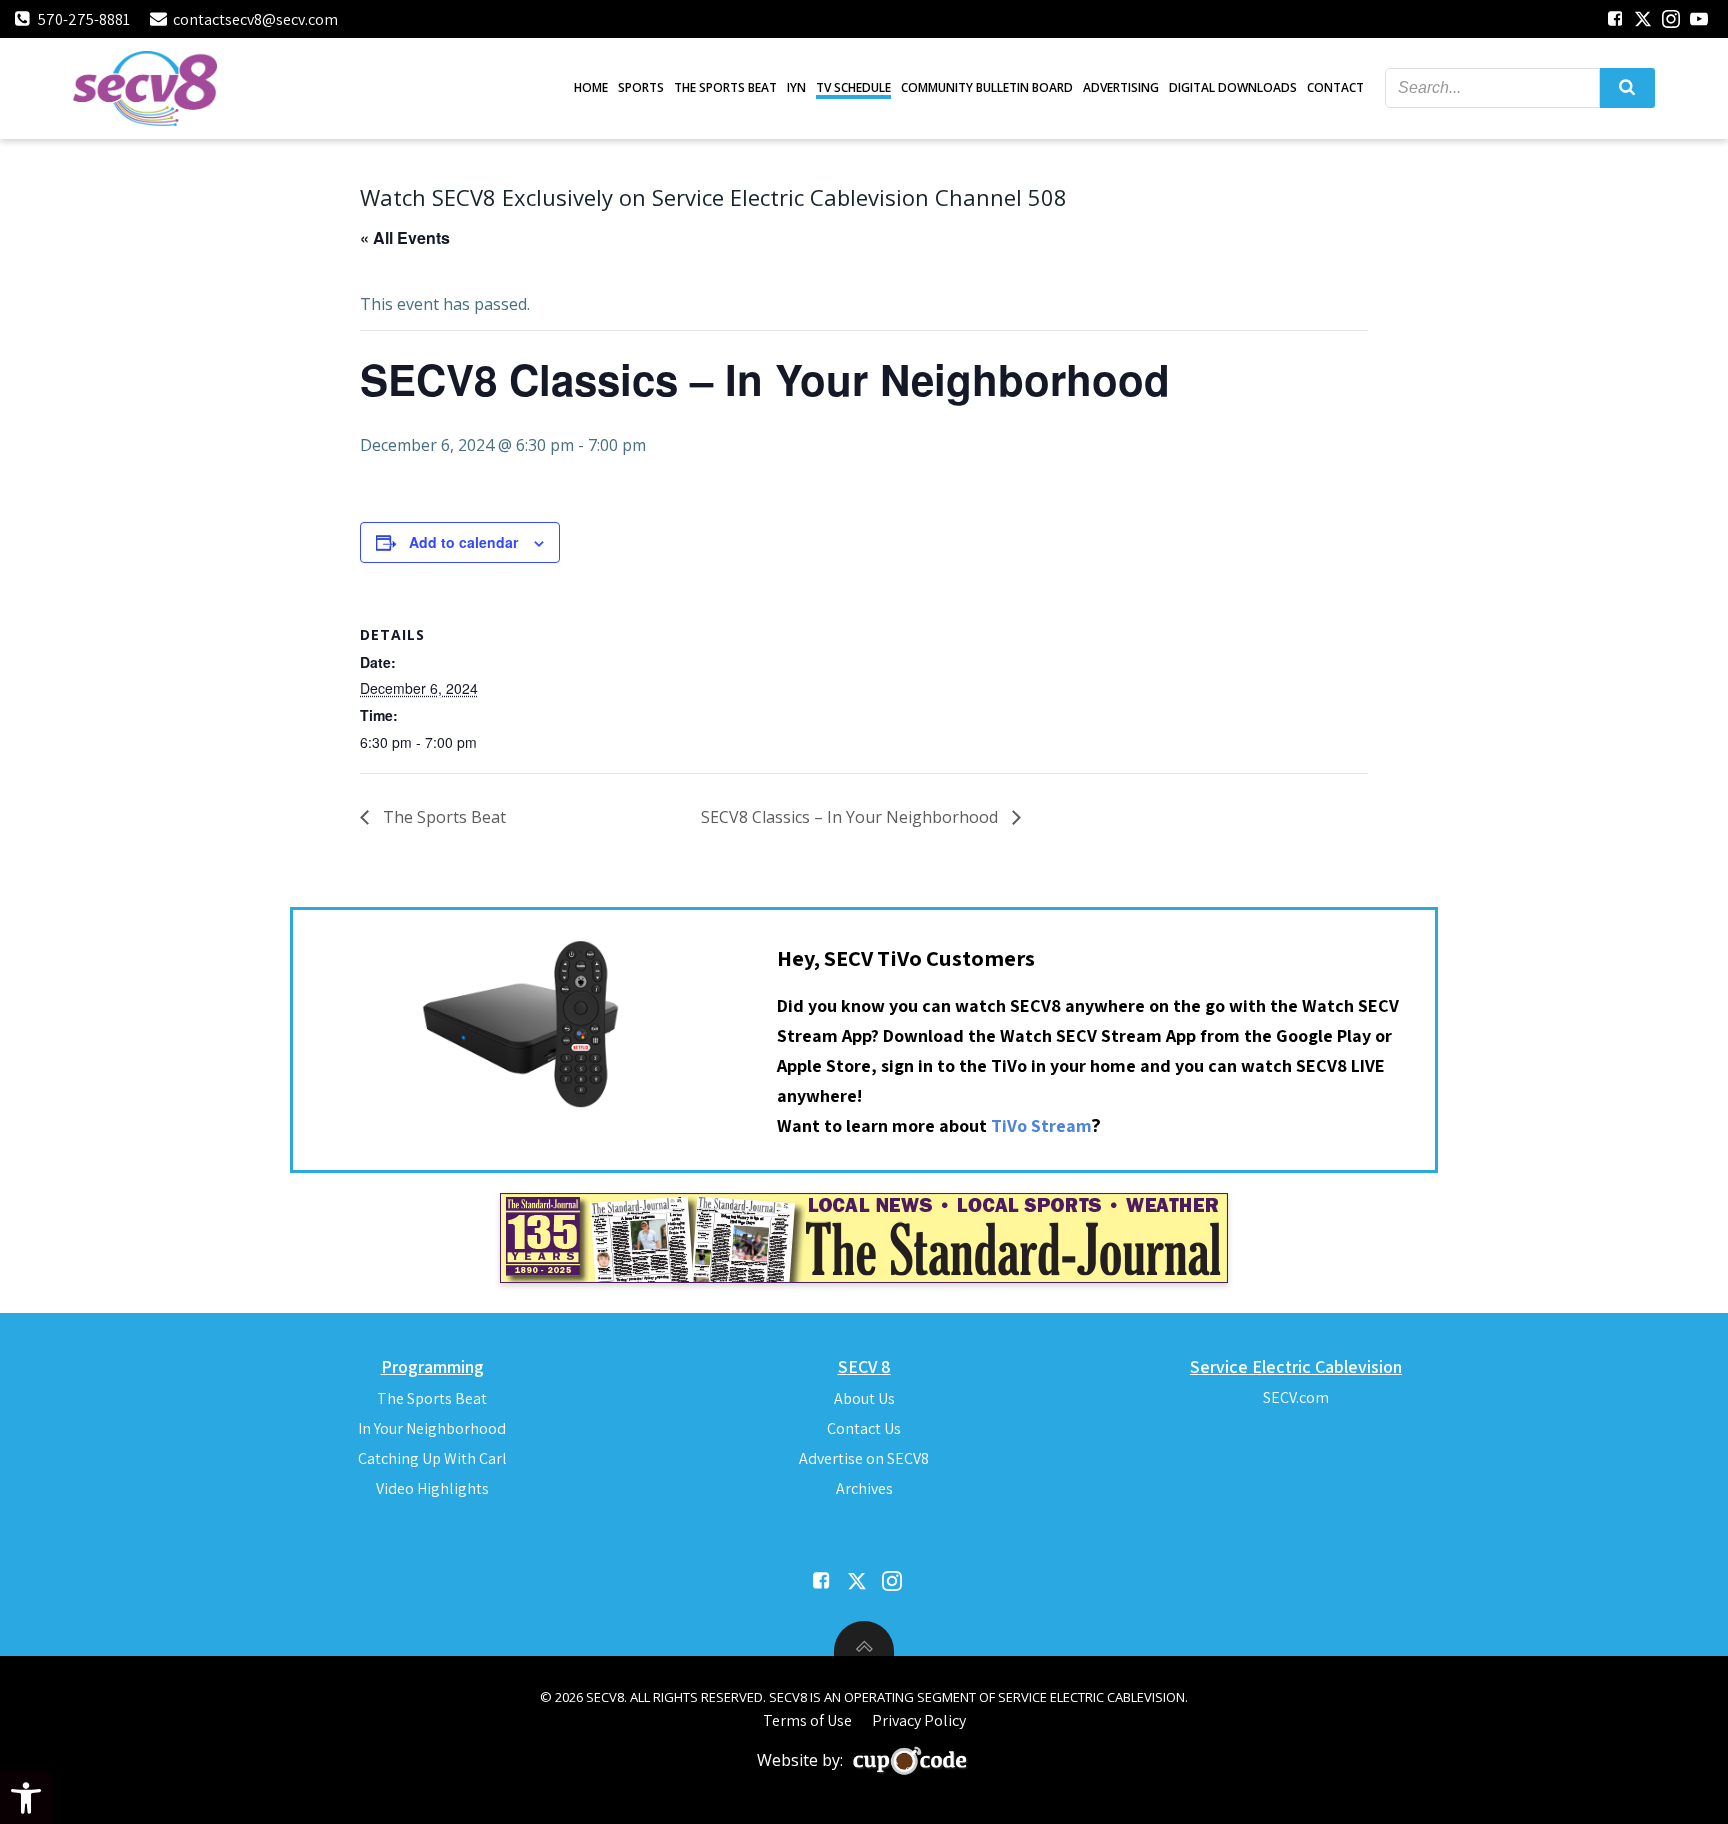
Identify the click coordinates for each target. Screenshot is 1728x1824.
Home (591, 87)
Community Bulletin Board (987, 87)
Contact (1335, 87)
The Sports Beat (725, 87)
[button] (26, 1798)
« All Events (405, 237)
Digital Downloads (1233, 87)
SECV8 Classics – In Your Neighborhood (851, 817)
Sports (641, 87)
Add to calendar (463, 542)
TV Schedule (853, 87)
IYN (796, 87)
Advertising (1121, 87)
